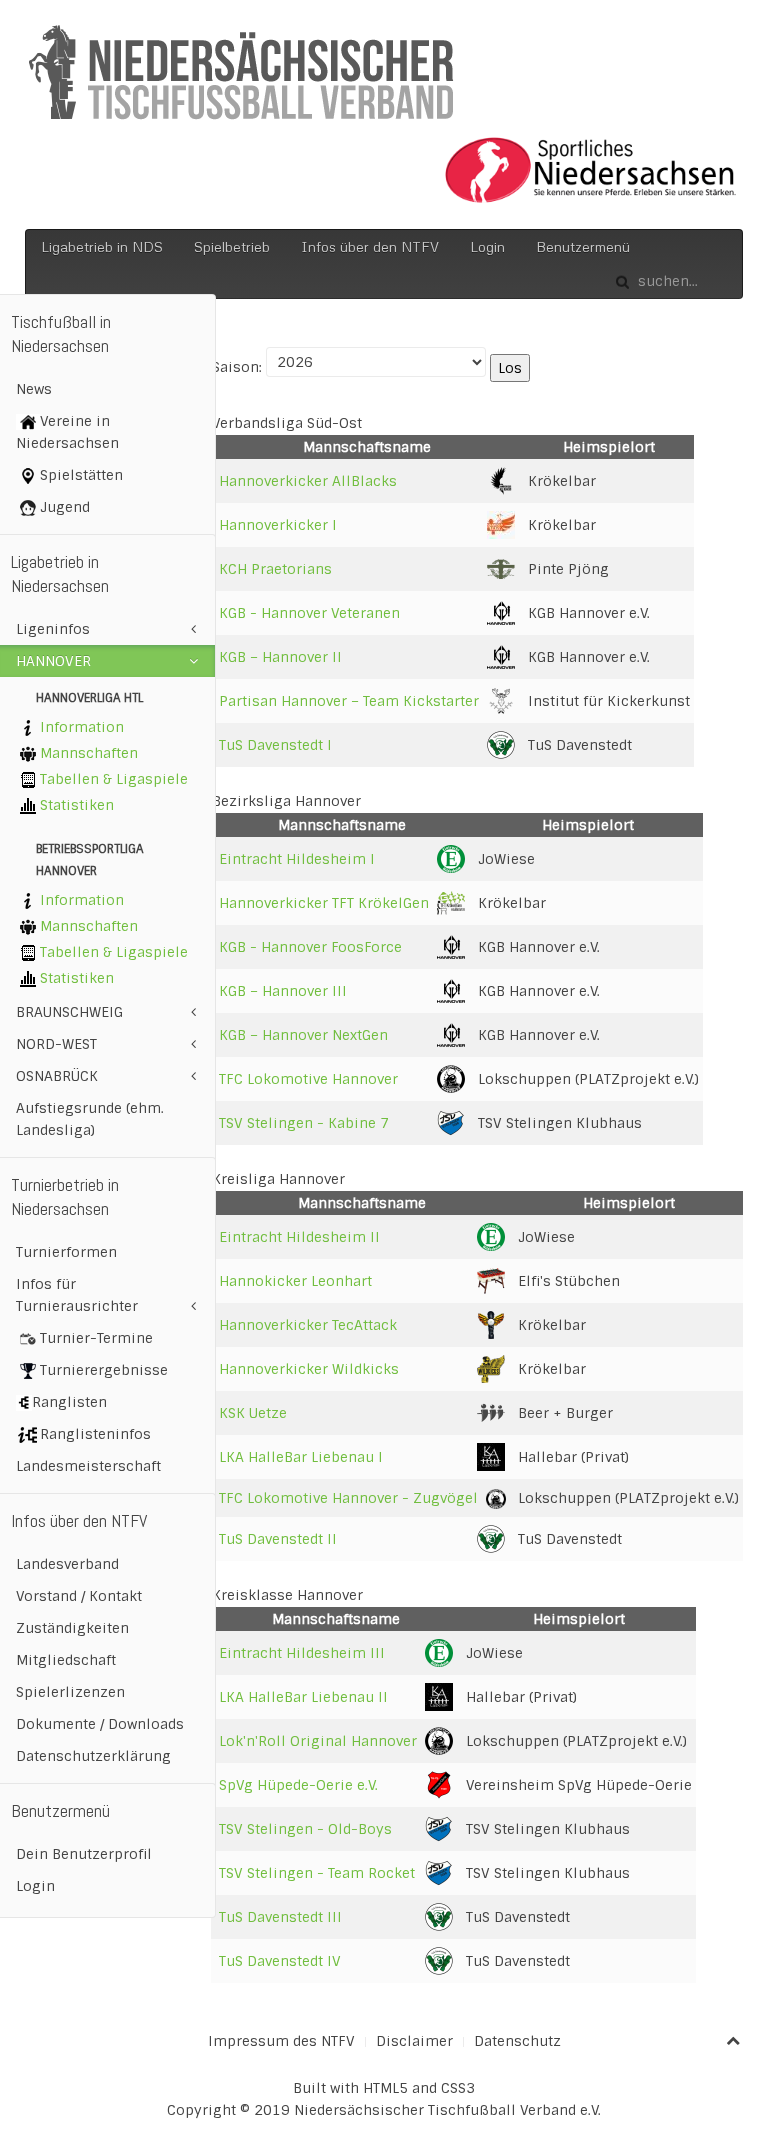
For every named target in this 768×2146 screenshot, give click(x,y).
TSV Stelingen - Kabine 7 (304, 1123)
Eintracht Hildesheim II (299, 1237)
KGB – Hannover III (283, 991)
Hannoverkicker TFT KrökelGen (324, 903)
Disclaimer (414, 2041)
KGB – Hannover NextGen (303, 1035)
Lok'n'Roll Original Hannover (318, 1741)
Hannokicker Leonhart (295, 1281)
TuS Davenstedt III (280, 1917)
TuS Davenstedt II (278, 1539)
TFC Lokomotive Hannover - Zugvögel (348, 1498)
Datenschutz (517, 2041)
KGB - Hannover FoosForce (310, 947)
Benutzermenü (583, 246)
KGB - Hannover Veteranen (309, 613)
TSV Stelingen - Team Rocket (317, 1873)
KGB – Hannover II (280, 657)
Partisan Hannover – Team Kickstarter (349, 701)
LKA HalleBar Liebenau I (301, 1457)
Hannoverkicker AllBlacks (308, 481)
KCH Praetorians (275, 569)
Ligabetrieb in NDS (102, 246)
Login (487, 246)
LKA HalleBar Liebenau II (303, 1697)
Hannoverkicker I (278, 525)
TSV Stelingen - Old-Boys (305, 1829)
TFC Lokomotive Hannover (308, 1079)
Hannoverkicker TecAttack (308, 1325)
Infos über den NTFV (370, 246)
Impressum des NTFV (281, 2041)
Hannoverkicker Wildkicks (309, 1369)
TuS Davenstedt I (275, 745)
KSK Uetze (253, 1413)
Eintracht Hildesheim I (297, 859)
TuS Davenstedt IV (280, 1961)
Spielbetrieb (232, 246)
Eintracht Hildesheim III (302, 1653)
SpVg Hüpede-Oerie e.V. (298, 1785)
